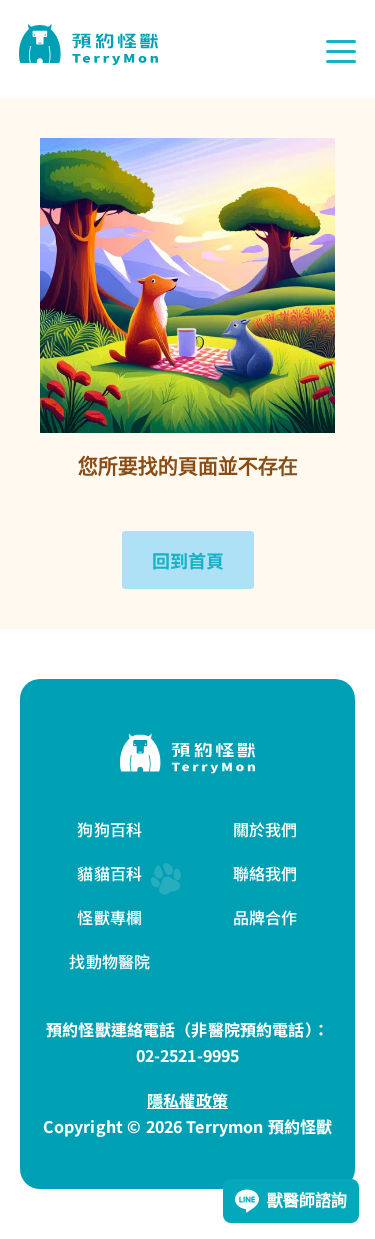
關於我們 (265, 829)
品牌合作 (265, 917)
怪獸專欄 (109, 917)
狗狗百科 (109, 829)
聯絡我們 (265, 873)
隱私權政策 (187, 1100)
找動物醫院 (109, 961)
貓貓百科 (109, 873)
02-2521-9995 (188, 1055)
